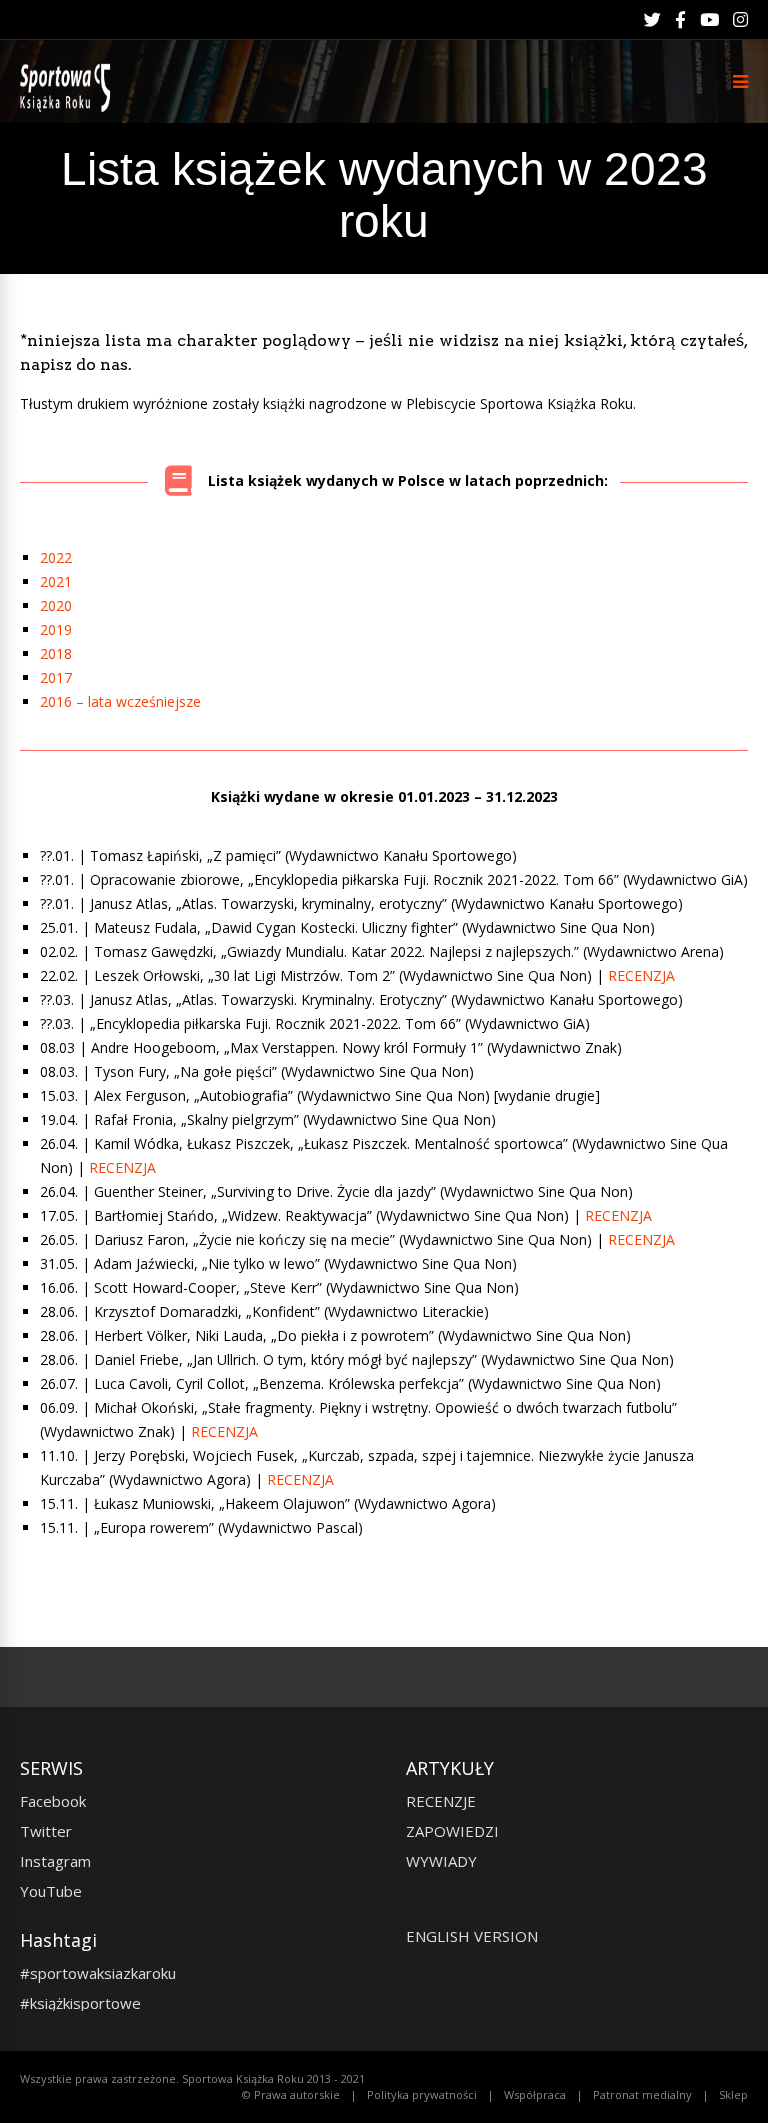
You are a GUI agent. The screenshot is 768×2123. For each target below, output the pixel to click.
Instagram (55, 1861)
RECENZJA (641, 975)
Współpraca (535, 2094)
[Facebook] (680, 20)
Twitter (46, 1831)
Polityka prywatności (422, 2094)
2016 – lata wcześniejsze (120, 701)
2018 (56, 653)
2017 (56, 677)
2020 (56, 605)
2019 (56, 629)
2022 (56, 557)
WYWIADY (441, 1861)
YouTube (51, 1891)
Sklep (733, 2094)
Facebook (53, 1801)
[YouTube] (709, 20)
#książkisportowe (80, 2003)
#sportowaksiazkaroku (98, 1973)
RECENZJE (441, 1801)
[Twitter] (652, 20)
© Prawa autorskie (291, 2094)
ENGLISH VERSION (472, 1936)
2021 (56, 581)
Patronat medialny (642, 2094)
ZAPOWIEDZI (452, 1831)
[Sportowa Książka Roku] (68, 107)
